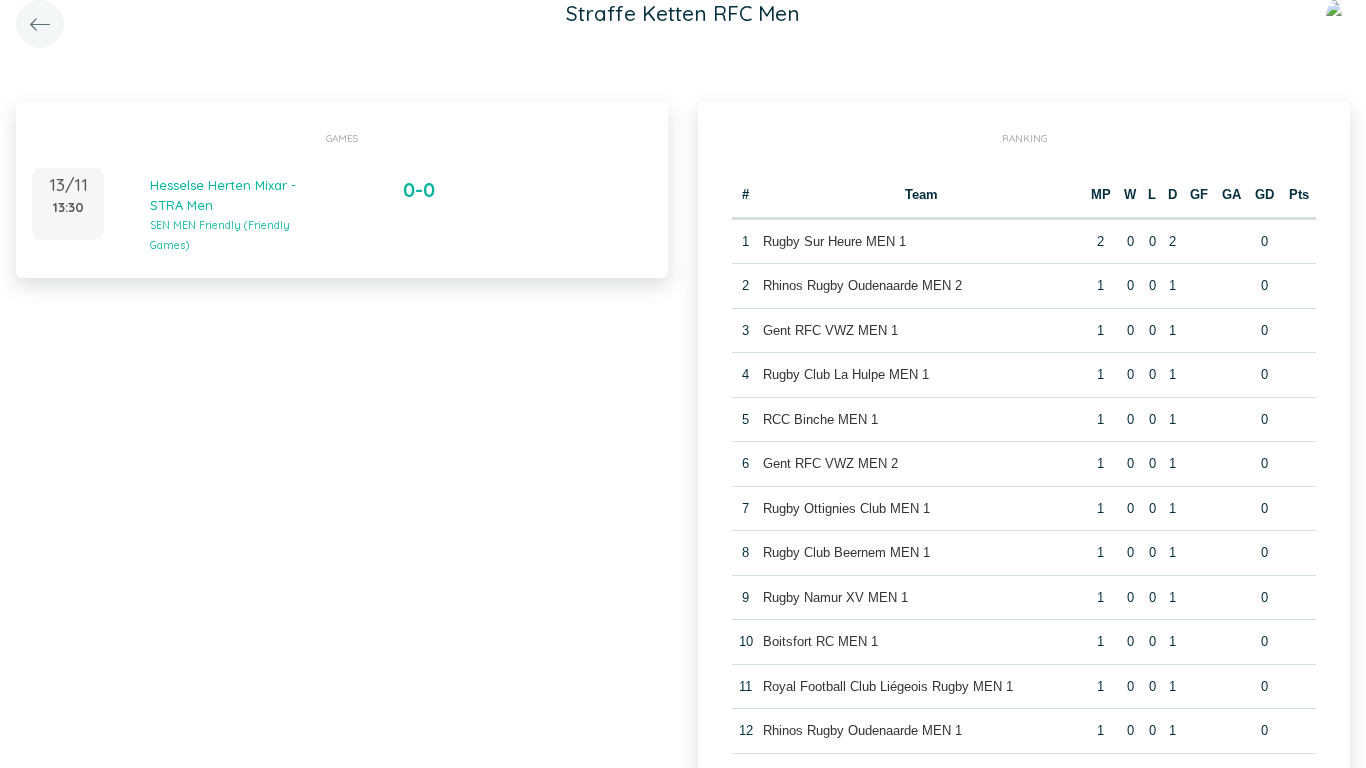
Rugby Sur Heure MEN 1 (834, 241)
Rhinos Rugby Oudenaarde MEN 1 (862, 730)
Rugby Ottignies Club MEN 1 (846, 508)
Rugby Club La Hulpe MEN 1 (846, 374)
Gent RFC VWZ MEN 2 (830, 463)
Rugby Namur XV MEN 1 (835, 597)
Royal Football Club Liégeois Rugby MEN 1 (888, 686)
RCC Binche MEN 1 (820, 419)
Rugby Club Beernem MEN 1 (846, 552)
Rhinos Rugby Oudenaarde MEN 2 (862, 285)
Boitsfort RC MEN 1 (820, 641)
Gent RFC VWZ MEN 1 (830, 330)
